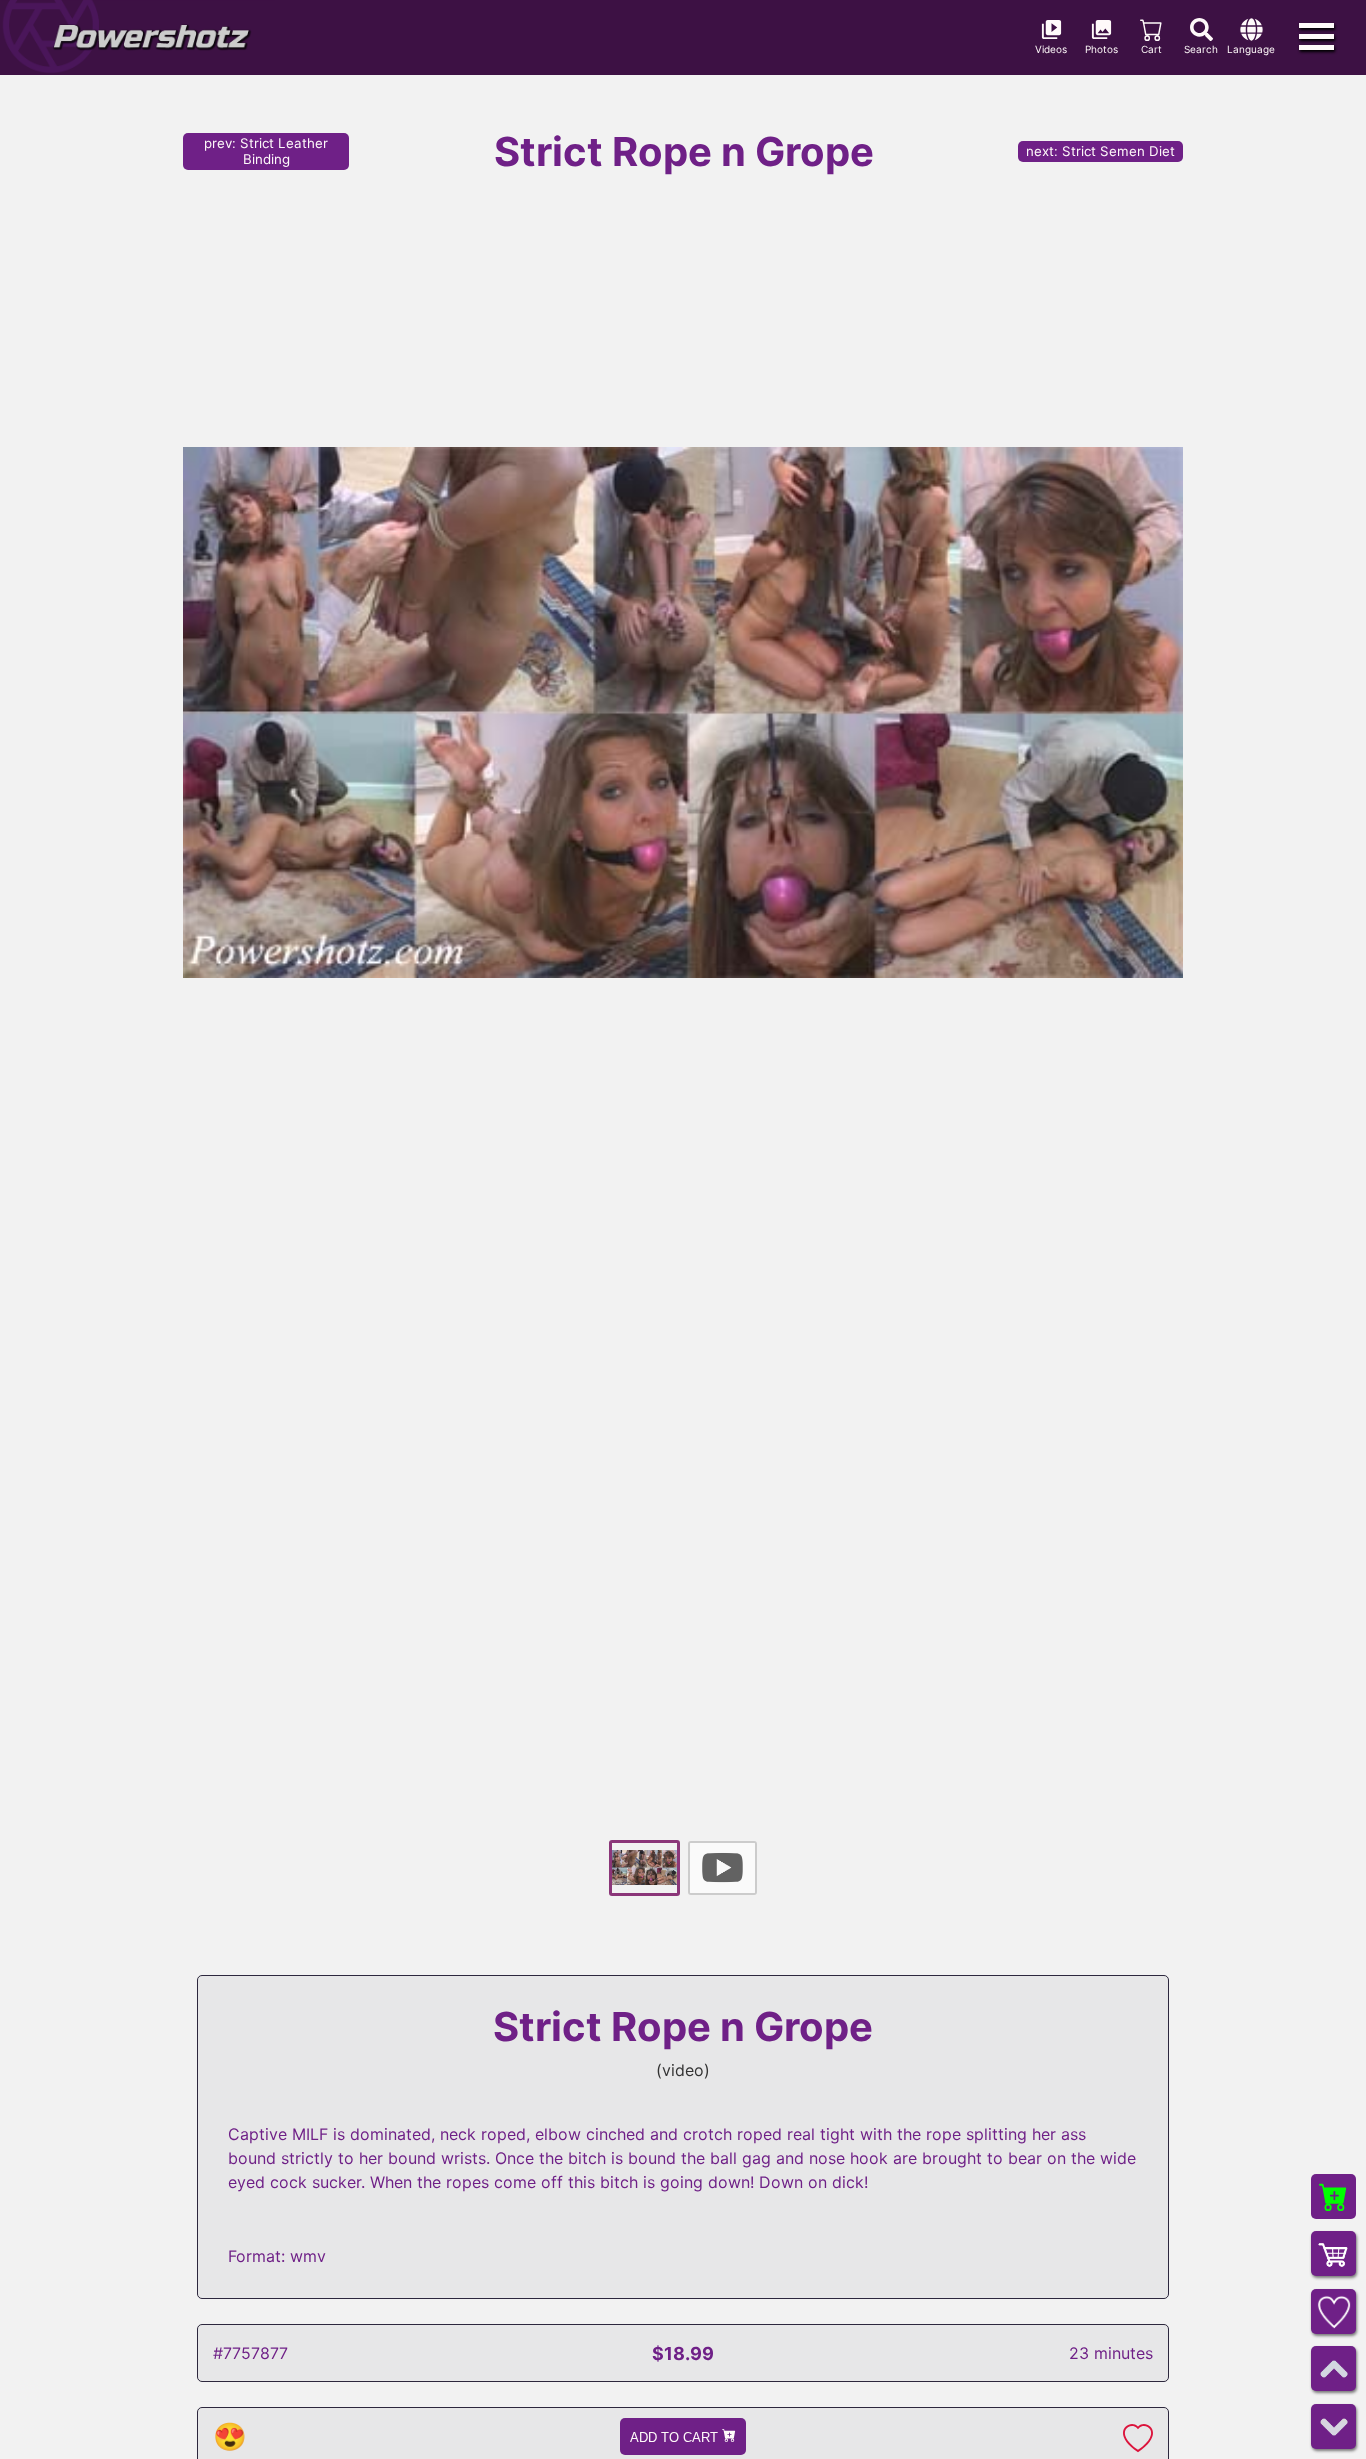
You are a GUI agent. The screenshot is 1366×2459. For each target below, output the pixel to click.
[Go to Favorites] (1333, 2311)
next (1100, 151)
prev (266, 151)
